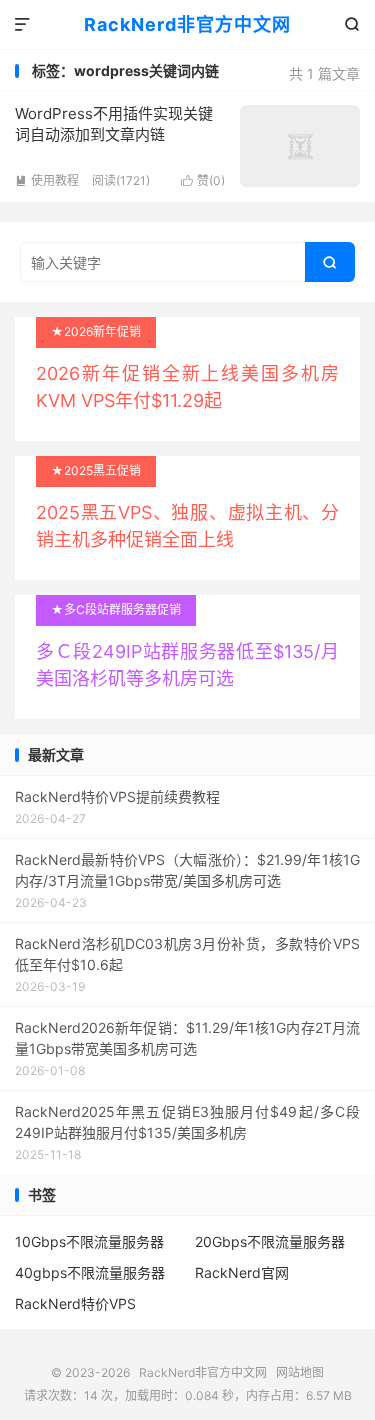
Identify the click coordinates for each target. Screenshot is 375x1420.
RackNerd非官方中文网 (187, 24)
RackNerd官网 (242, 1272)
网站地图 (300, 1372)
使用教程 (47, 180)
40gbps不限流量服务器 (90, 1272)
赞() (203, 180)
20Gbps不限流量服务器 (270, 1241)
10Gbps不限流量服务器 (89, 1241)
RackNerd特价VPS (75, 1303)
